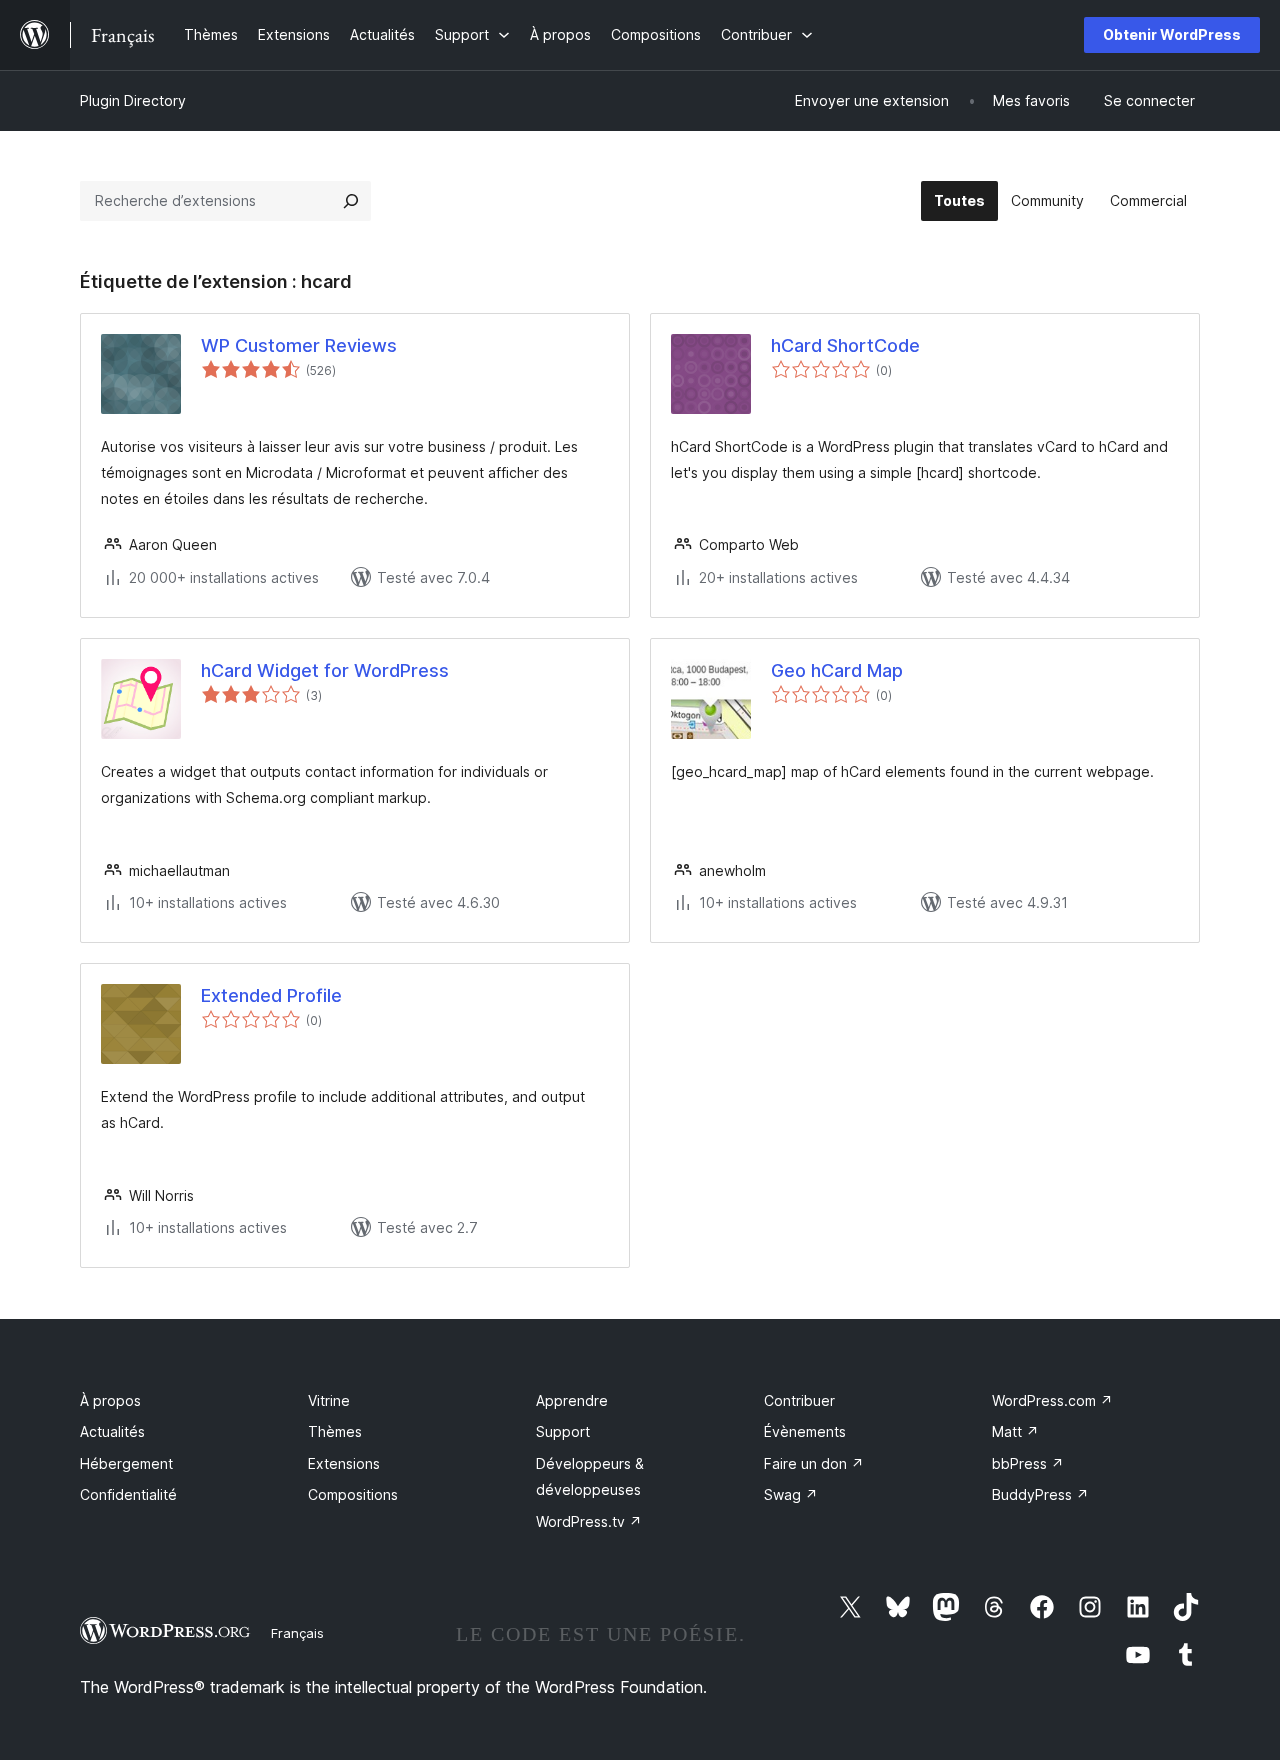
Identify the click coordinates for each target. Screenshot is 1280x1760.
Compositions (353, 1494)
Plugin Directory (133, 100)
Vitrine (329, 1400)
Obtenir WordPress (1172, 34)
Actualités (112, 1431)
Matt (1015, 1431)
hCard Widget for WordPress (325, 670)
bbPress (1028, 1463)
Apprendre (572, 1400)
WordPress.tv (589, 1521)
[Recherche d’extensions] (351, 201)
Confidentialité (128, 1494)
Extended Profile (271, 995)
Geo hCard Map (837, 670)
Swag (791, 1494)
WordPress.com (1052, 1400)
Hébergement (126, 1463)
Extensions (344, 1463)
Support (563, 1431)
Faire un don (814, 1463)
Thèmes (335, 1431)
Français (297, 1633)
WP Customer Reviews (299, 345)
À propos (110, 1400)
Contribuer (799, 1400)
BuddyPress (1040, 1494)
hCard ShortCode (845, 345)
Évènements (805, 1431)
